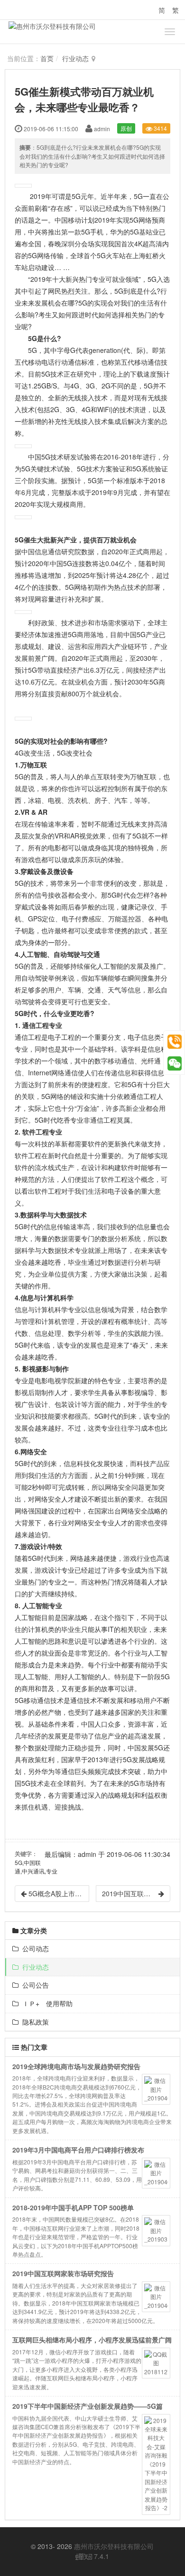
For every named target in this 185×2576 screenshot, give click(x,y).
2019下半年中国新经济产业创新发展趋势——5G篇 (88, 2406)
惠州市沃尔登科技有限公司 (114, 2546)
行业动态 (75, 58)
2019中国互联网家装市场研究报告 (63, 2273)
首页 (47, 58)
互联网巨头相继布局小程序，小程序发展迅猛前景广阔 (92, 2340)
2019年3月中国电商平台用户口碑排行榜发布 (78, 2150)
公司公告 (34, 1985)
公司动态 (34, 1948)
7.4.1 (92, 2557)
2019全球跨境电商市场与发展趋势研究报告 (76, 2066)
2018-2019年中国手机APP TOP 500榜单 (73, 2207)
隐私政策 (34, 2022)
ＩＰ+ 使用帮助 (46, 2003)
